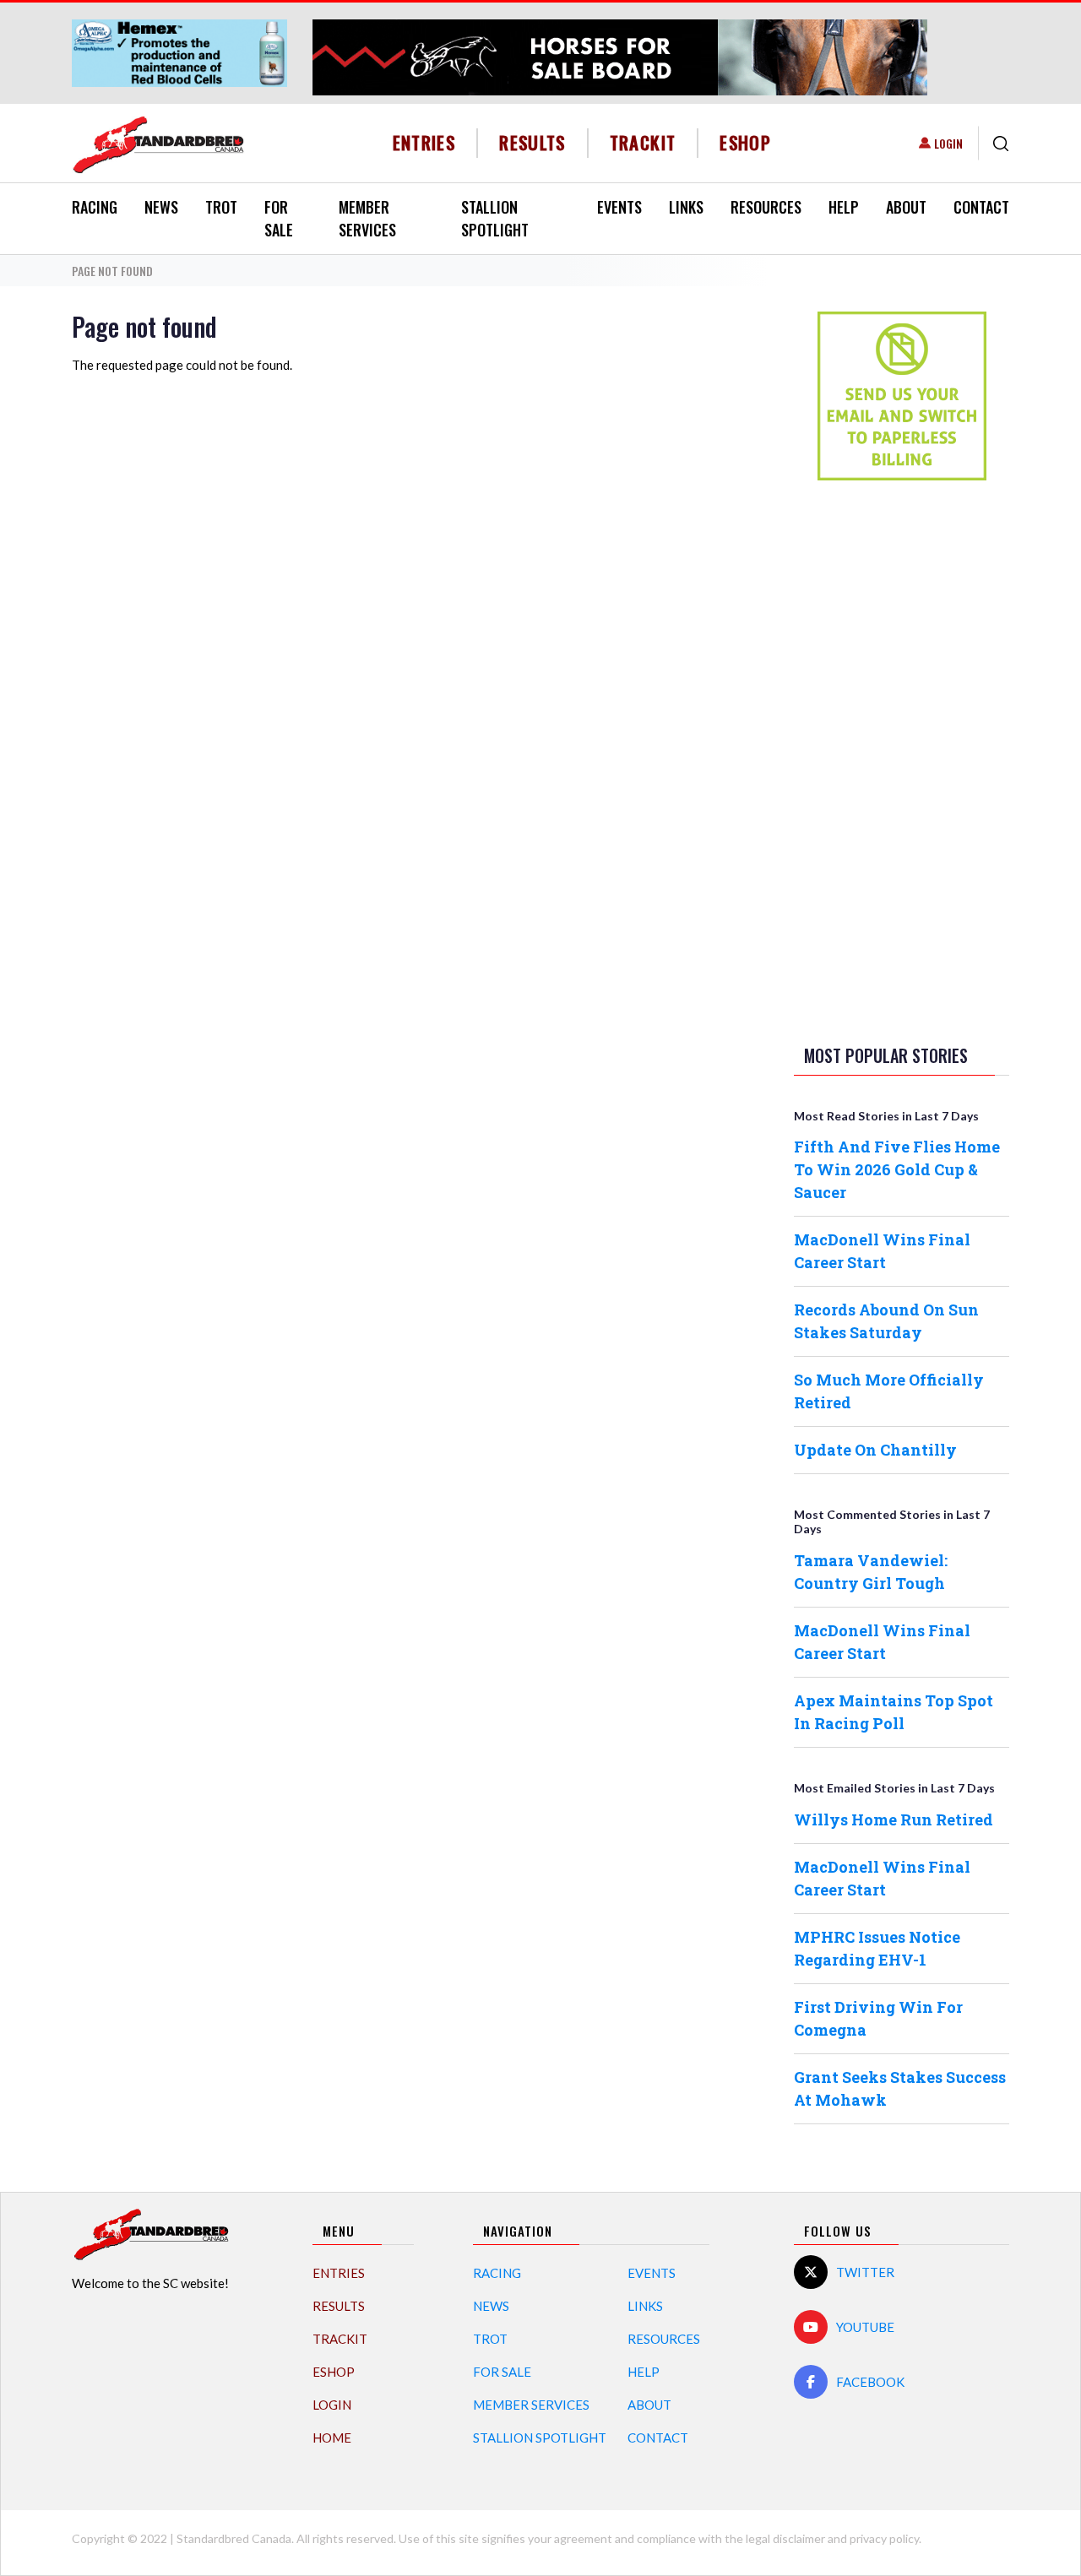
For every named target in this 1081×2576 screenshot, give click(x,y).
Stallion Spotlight (495, 218)
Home (332, 2438)
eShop (745, 142)
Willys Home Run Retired (894, 1819)
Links (686, 207)
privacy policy (884, 2538)
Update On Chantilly (875, 1450)
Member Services (367, 218)
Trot (221, 207)
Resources (766, 207)
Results (532, 142)
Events (619, 207)
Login (948, 143)
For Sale (279, 218)
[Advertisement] (902, 759)
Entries (424, 142)
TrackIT (643, 142)
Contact (981, 207)
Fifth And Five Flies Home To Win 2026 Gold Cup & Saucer (897, 1169)
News (161, 207)
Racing (95, 207)
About (906, 207)
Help (844, 207)
